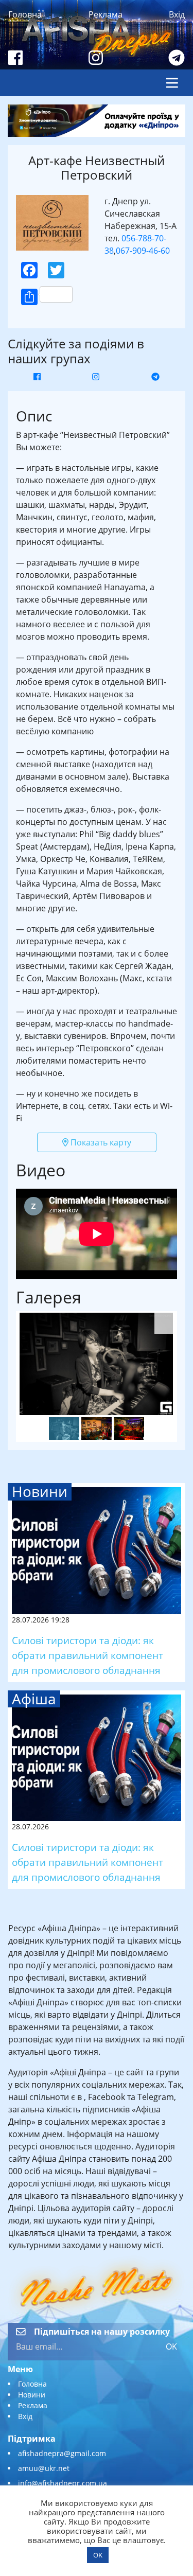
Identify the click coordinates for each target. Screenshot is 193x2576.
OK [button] (98, 2555)
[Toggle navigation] (172, 83)
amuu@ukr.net (44, 2468)
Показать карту (100, 1142)
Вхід (177, 14)
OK (171, 2346)
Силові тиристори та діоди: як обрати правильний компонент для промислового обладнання (87, 1655)
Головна (25, 14)
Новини (32, 2395)
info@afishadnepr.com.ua (63, 2483)
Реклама (106, 14)
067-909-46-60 (143, 251)
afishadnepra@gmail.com (62, 2453)
